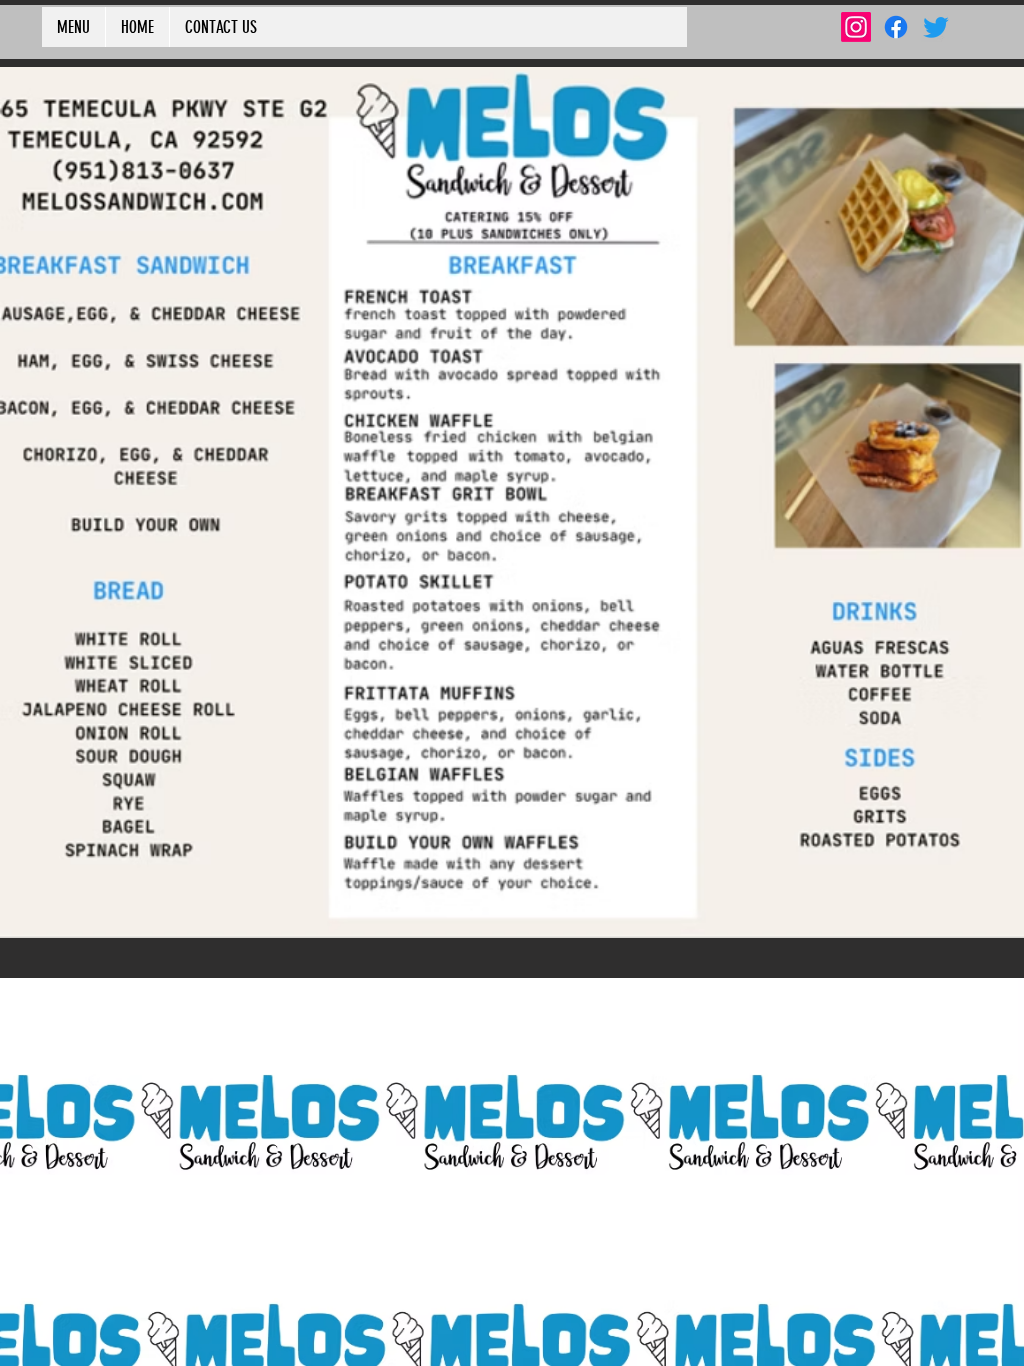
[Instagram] (856, 27)
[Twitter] (936, 27)
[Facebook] (896, 27)
